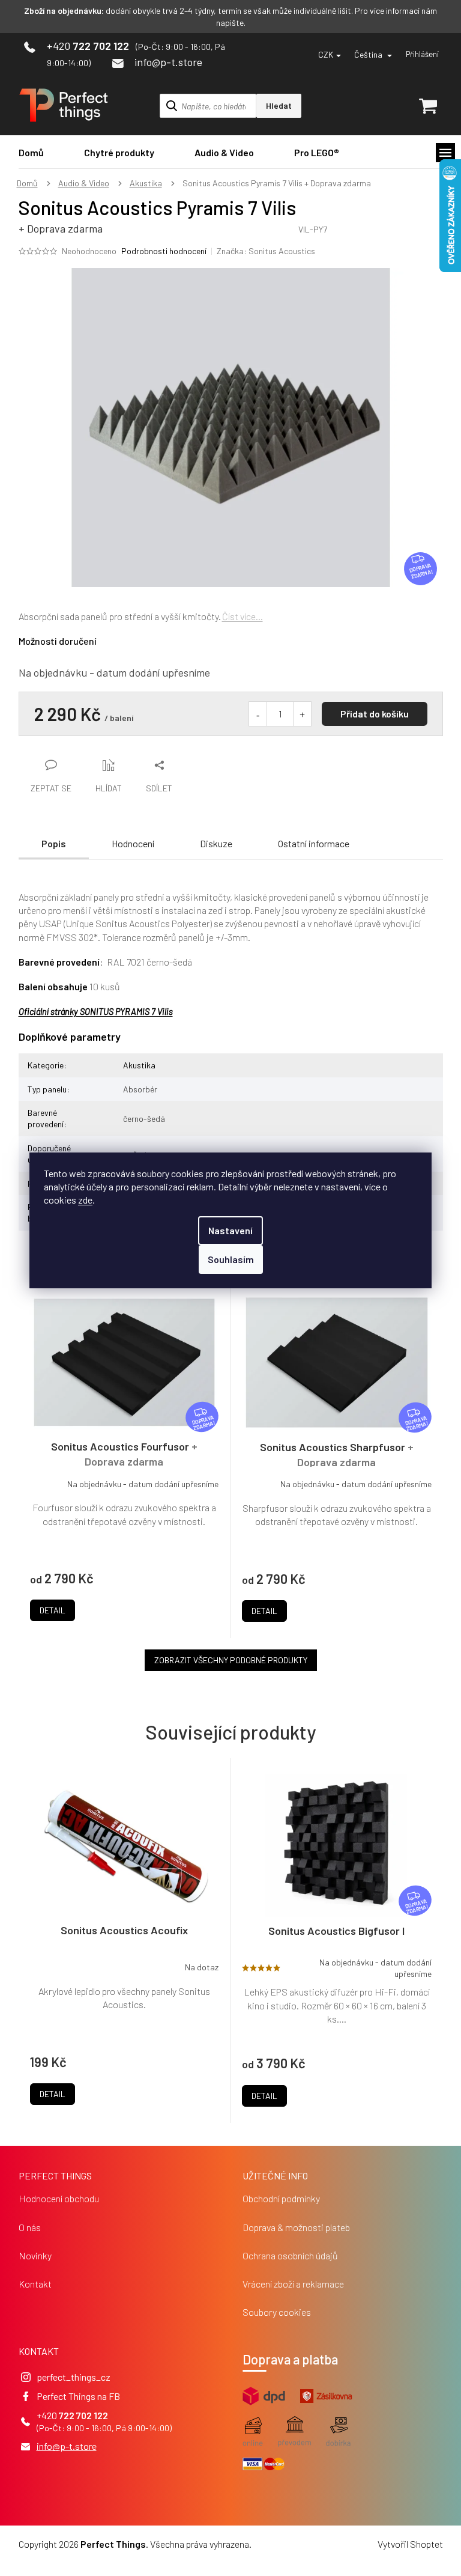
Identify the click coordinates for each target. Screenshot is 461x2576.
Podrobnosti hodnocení (164, 251)
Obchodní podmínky (281, 2198)
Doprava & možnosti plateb (296, 2227)
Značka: (266, 251)
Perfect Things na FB (78, 2396)
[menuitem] (31, 152)
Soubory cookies (277, 2312)
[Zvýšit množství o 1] (302, 714)
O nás (30, 2227)
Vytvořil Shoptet (410, 2544)
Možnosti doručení (58, 641)
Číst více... (243, 616)
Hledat (279, 105)
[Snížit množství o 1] (258, 714)
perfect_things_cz (74, 2377)
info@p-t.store (67, 2446)
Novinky (35, 2255)
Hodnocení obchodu (59, 2198)
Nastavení (230, 1230)
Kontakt (35, 2284)
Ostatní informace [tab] (314, 843)
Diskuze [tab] (216, 843)
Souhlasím (231, 1259)
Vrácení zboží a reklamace (293, 2284)
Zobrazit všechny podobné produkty (231, 1660)
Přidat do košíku (375, 714)
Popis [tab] (54, 843)
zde (85, 1200)
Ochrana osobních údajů (290, 2255)
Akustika (139, 1065)
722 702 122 (83, 2415)
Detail (53, 2094)
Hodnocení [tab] (133, 843)
